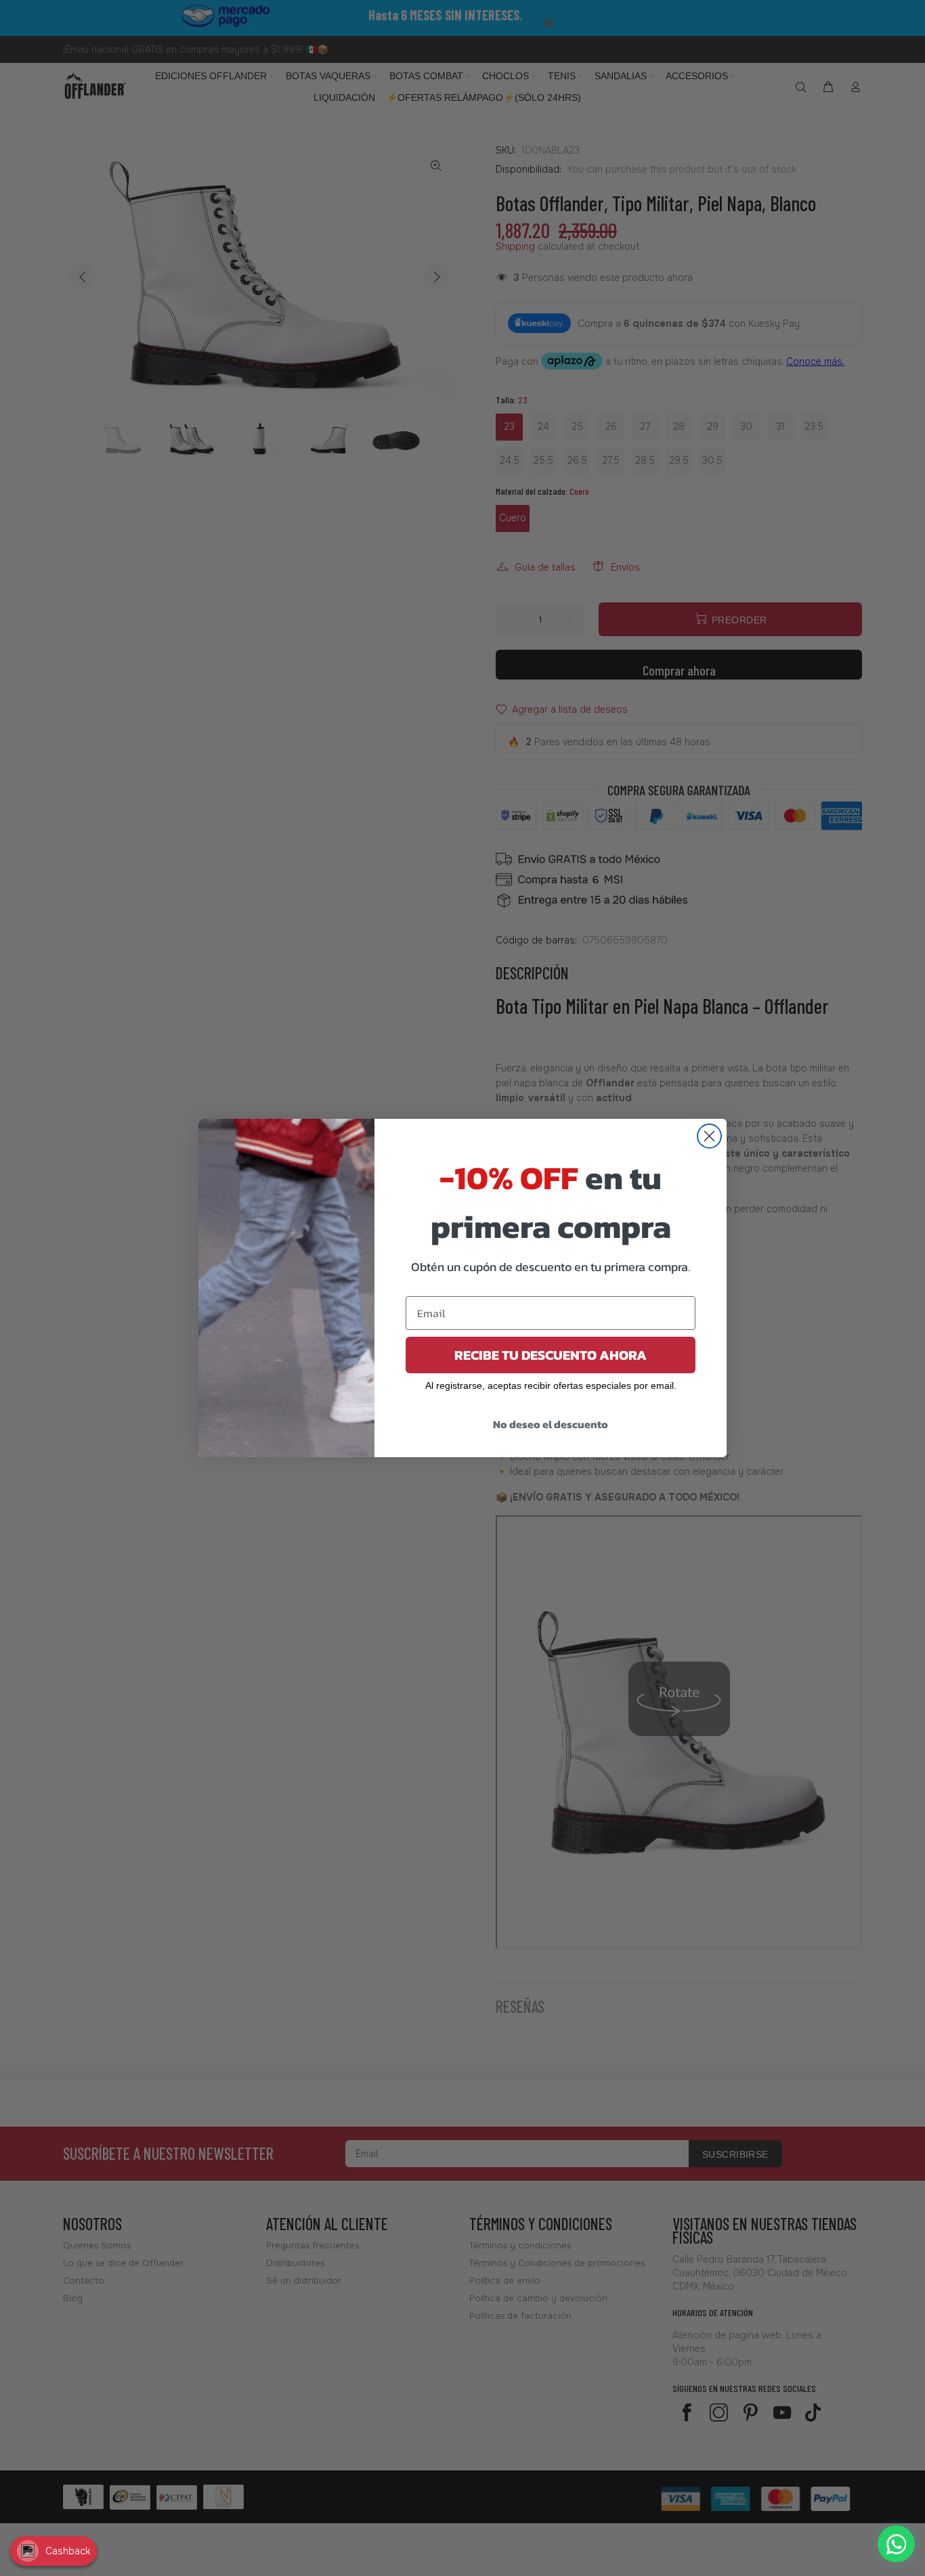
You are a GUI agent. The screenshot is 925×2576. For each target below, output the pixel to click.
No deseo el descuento (551, 1424)
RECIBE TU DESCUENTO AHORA (551, 1355)
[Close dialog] (709, 1136)
